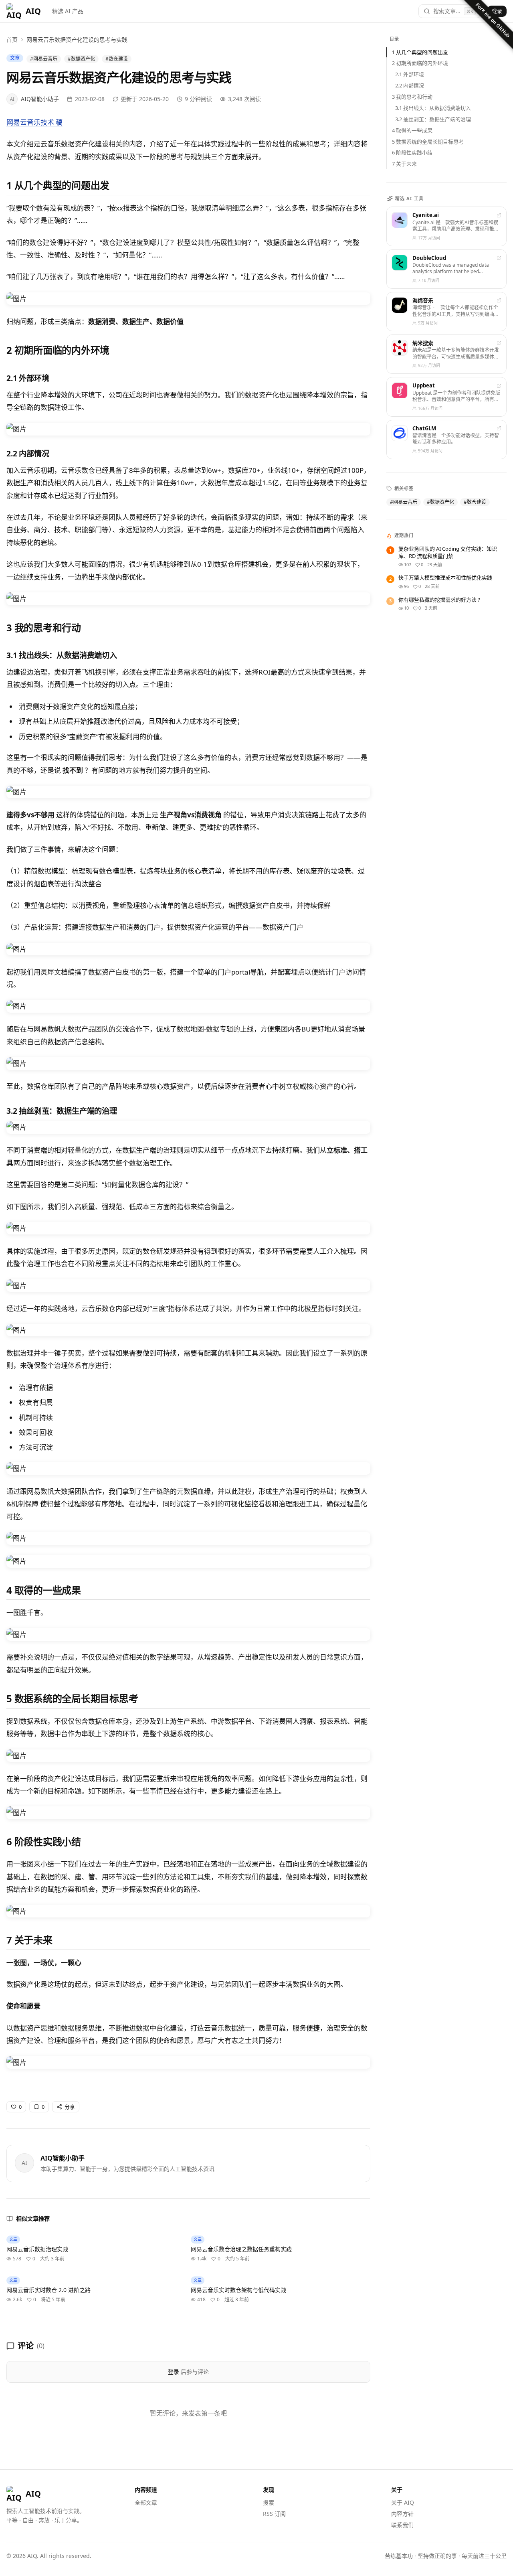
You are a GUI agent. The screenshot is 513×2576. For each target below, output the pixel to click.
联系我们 (402, 2525)
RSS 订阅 (274, 2514)
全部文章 (146, 2502)
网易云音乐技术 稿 (34, 122)
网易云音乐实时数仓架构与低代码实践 (238, 2290)
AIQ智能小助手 (63, 2158)
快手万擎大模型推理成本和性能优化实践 (445, 578)
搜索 (269, 2502)
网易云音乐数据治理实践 (37, 2249)
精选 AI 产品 (68, 11)
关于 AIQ (403, 2502)
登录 (497, 11)
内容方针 (402, 2514)
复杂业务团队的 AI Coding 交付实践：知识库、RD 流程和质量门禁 (448, 552)
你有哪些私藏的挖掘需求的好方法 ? (439, 600)
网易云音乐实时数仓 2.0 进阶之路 (48, 2290)
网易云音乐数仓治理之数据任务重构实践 (241, 2249)
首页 (12, 40)
